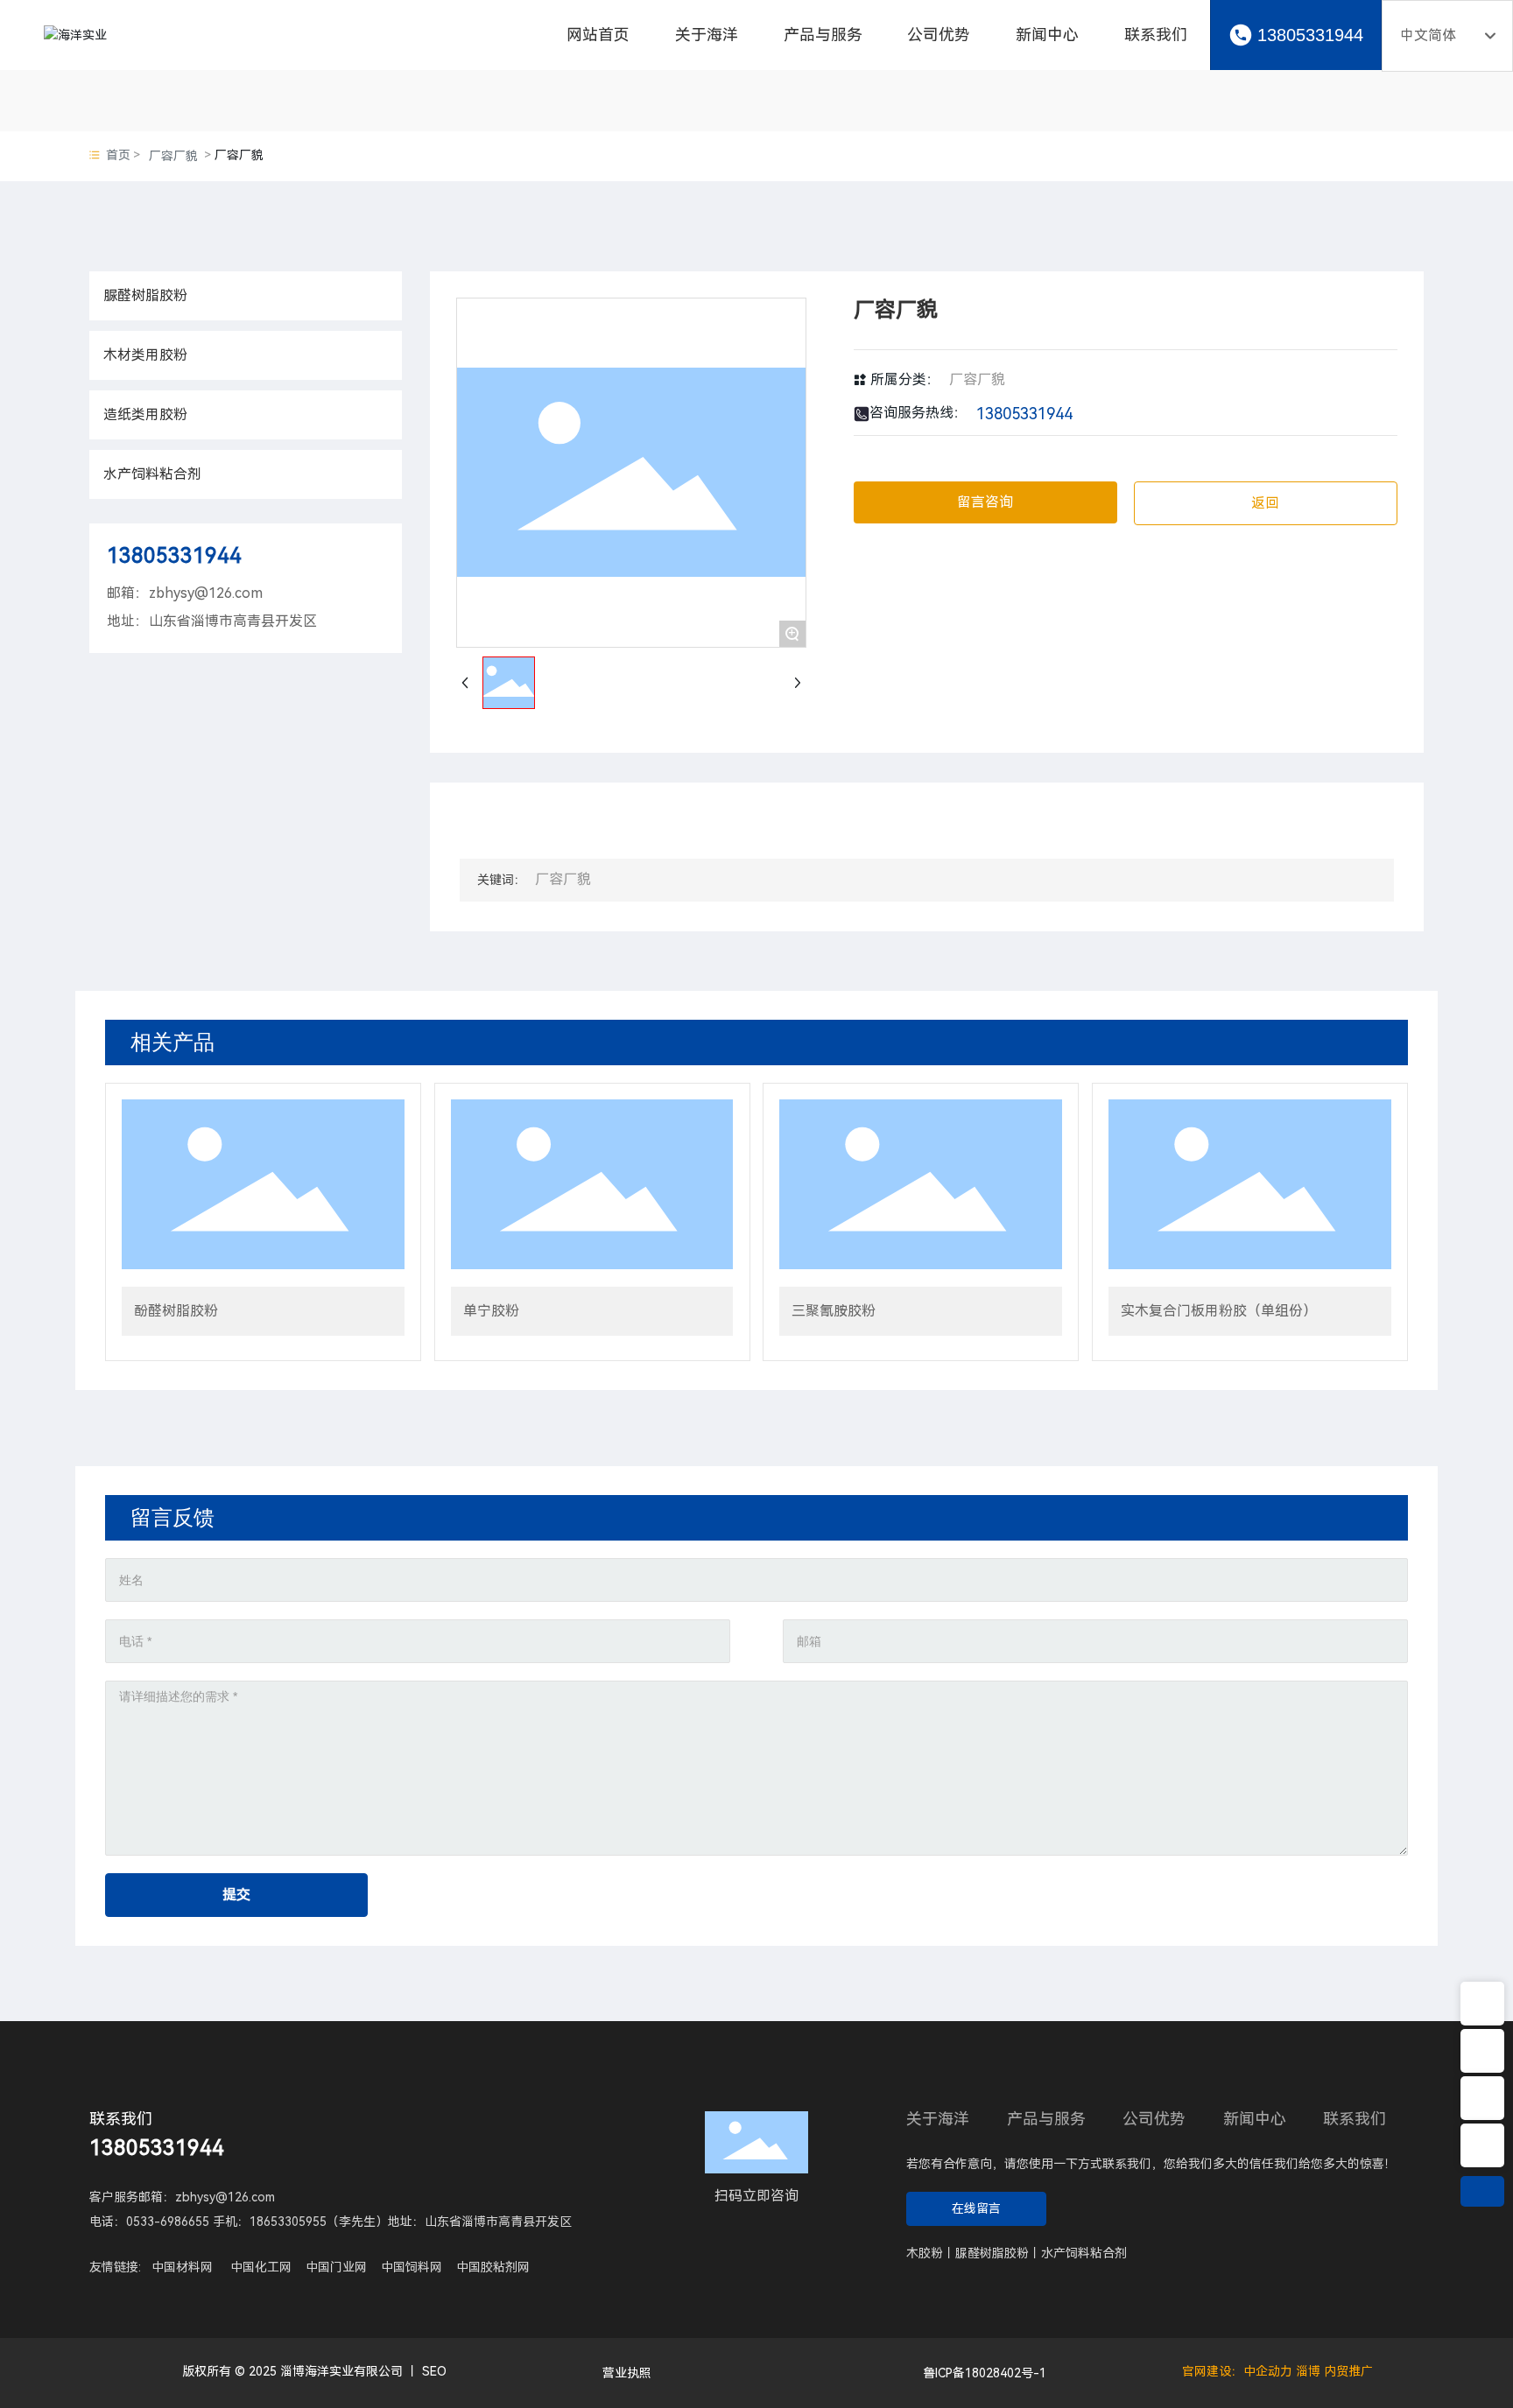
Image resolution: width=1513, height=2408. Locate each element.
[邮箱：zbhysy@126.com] (1482, 2098)
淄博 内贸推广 (1334, 2371)
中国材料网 (182, 2267)
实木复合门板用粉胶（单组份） (1219, 1311)
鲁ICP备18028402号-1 (985, 2373)
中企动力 (1268, 2371)
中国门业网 (336, 2267)
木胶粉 (925, 2253)
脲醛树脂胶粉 (992, 2253)
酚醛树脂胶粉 (176, 1311)
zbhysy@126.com (206, 593)
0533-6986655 (168, 2222)
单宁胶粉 (491, 1311)
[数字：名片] (1482, 2004)
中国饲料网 (412, 2267)
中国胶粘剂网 (493, 2267)
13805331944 (1310, 35)
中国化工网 (261, 2267)
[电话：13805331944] (1482, 2145)
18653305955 (288, 2222)
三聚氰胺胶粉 (834, 1311)
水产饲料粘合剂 (1084, 2253)
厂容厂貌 (173, 156)
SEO (434, 2371)
